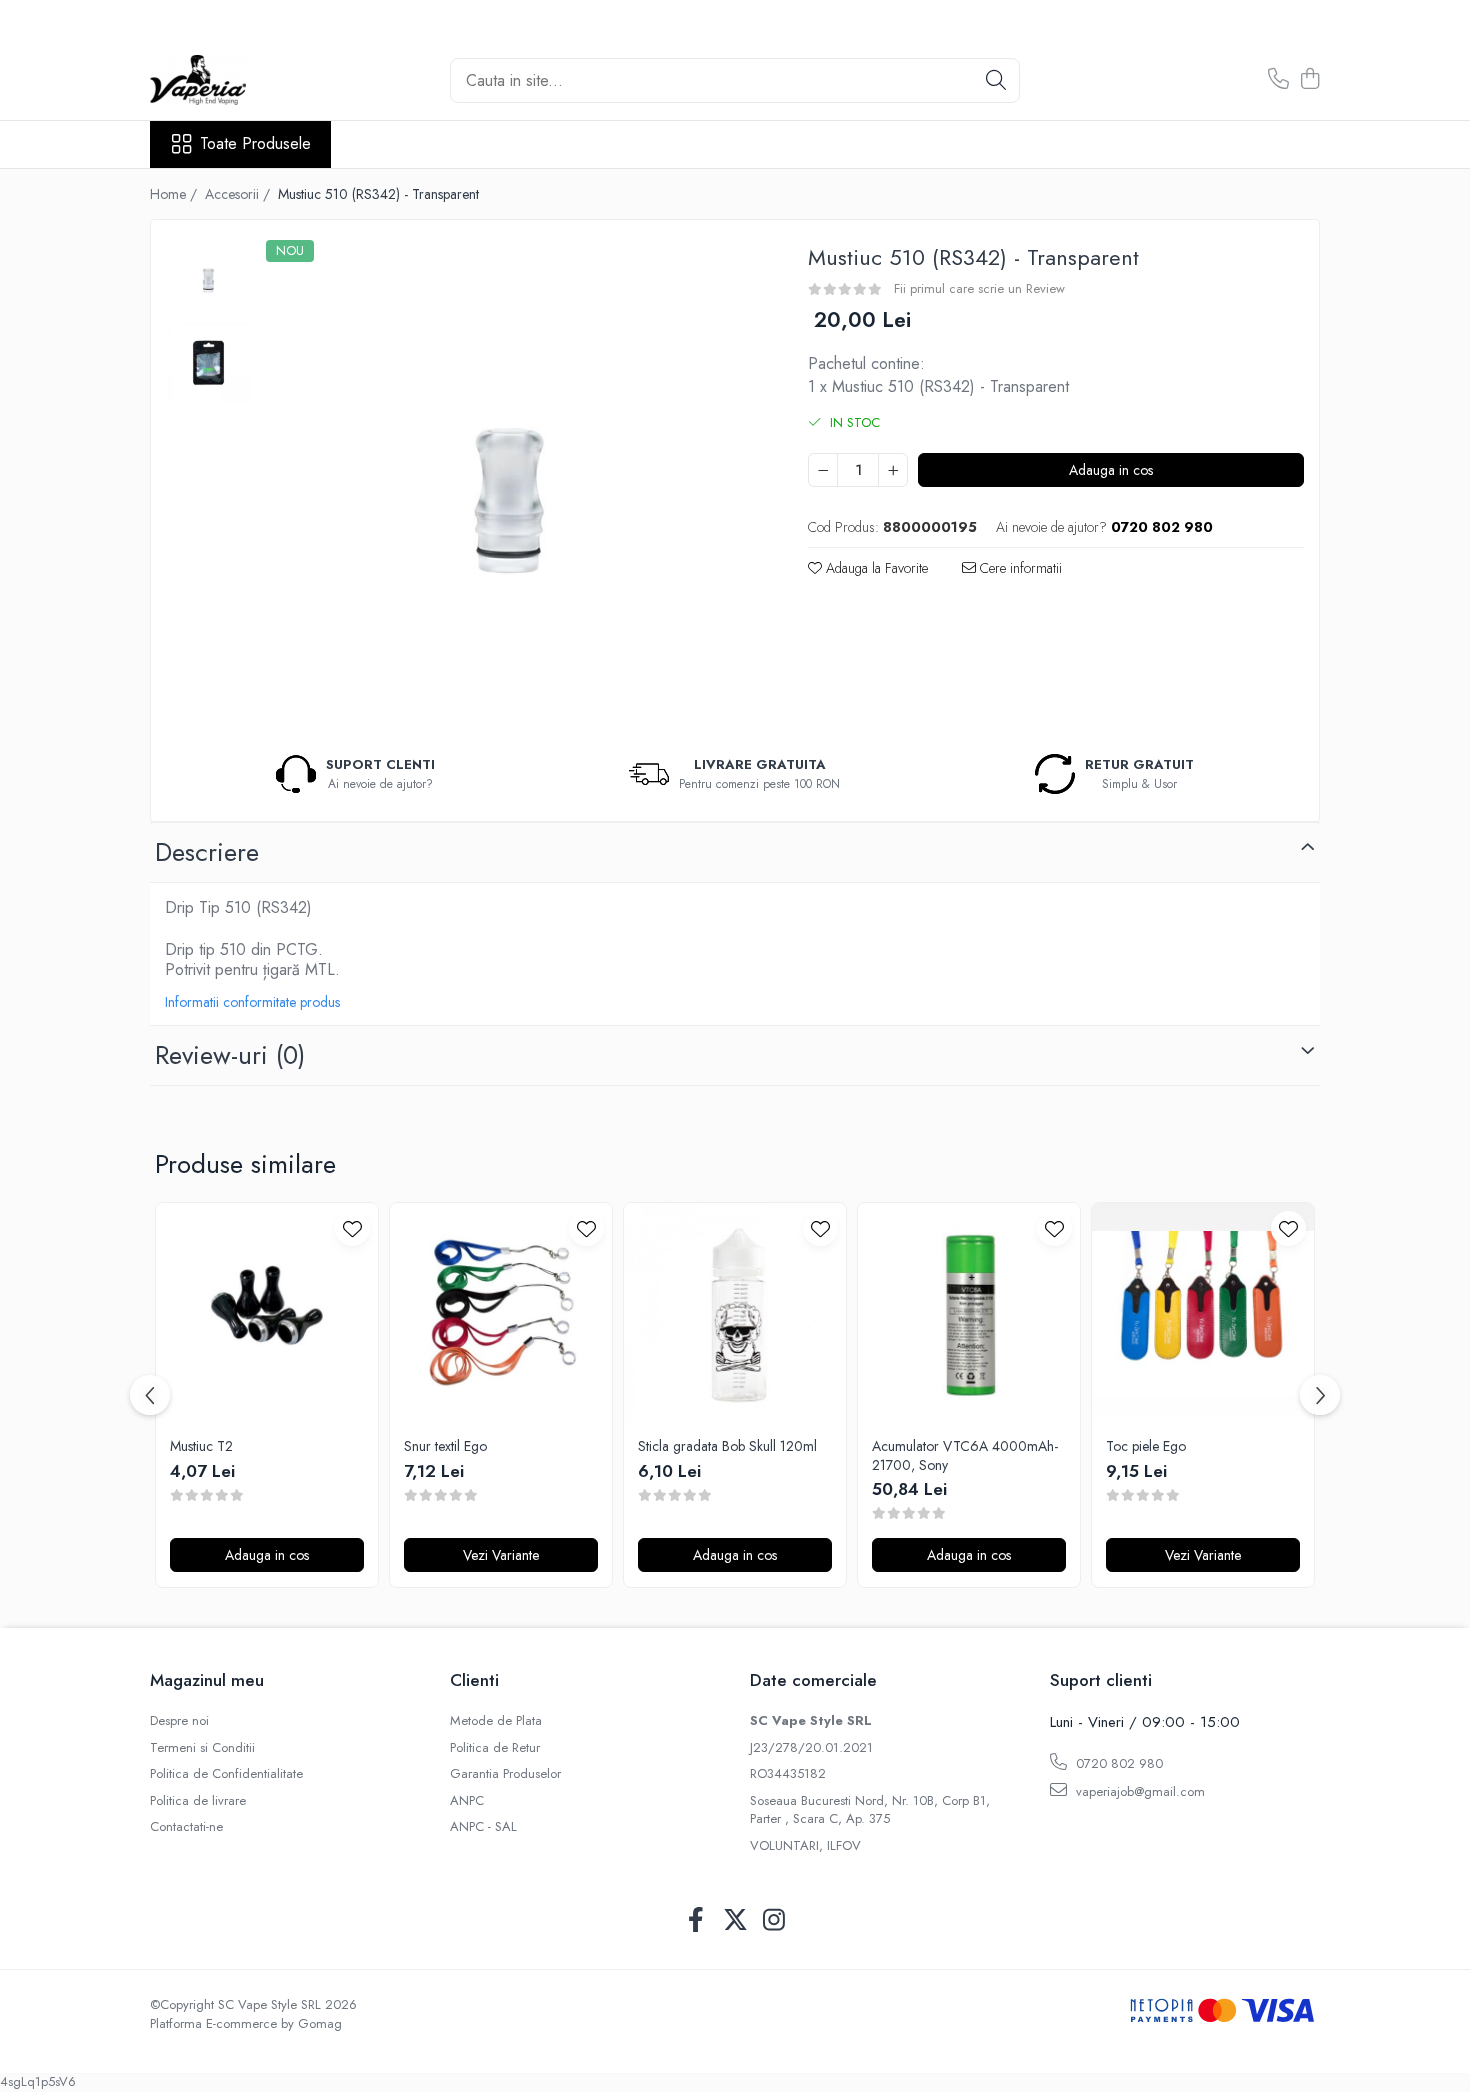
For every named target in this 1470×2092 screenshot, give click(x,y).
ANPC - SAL (483, 1827)
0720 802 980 (1117, 1763)
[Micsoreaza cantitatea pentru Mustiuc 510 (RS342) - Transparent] (823, 470)
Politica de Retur (495, 1748)
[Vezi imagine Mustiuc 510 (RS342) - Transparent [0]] (208, 277)
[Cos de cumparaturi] (1309, 80)
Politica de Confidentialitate (226, 1774)
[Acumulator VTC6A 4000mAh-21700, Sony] (969, 1314)
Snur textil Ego (445, 1446)
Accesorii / (239, 194)
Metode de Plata (496, 1721)
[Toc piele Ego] (1203, 1314)
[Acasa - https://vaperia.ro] (250, 80)
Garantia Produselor (505, 1774)
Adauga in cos (1111, 470)
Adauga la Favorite (875, 568)
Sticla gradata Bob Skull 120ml (727, 1446)
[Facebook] (696, 1921)
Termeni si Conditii (202, 1748)
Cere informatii (1019, 568)
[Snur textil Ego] (501, 1314)
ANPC (467, 1801)
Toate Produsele (255, 144)
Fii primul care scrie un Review (979, 288)
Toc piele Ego (1146, 1446)
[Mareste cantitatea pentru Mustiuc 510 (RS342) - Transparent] (893, 470)
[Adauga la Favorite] (352, 1228)
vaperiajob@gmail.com (1138, 1791)
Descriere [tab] (207, 852)
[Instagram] (774, 1921)
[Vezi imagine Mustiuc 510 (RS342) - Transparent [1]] (208, 362)
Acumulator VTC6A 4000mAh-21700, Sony (965, 1455)
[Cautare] (996, 80)
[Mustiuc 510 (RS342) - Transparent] (509, 483)
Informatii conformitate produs (252, 1002)
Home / (175, 194)
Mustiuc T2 (201, 1446)
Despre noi (179, 1721)
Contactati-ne (186, 1827)
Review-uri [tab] (230, 1055)
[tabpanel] (509, 483)
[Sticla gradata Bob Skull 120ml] (735, 1314)
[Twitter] (735, 1921)
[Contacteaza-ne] (1278, 80)
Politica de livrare (198, 1801)
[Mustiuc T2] (267, 1314)
